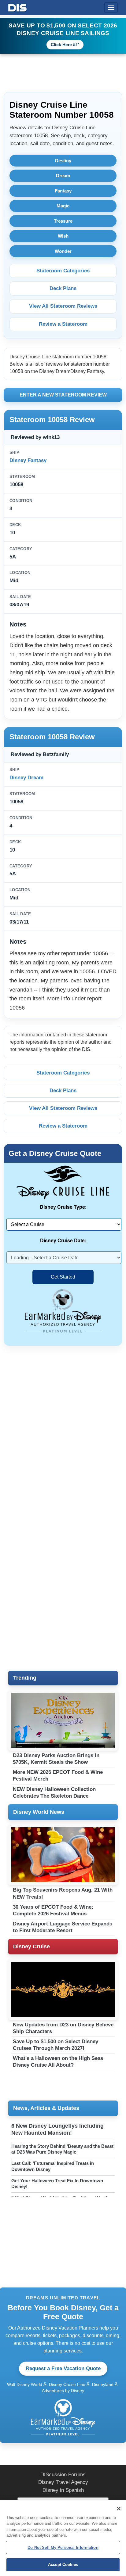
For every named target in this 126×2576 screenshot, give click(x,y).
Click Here (61, 45)
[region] (63, 2538)
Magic (63, 206)
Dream (63, 176)
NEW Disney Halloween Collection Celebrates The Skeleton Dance (54, 1793)
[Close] (119, 2509)
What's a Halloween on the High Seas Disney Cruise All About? (58, 2062)
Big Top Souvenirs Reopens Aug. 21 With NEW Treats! (63, 1893)
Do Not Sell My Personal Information (63, 2547)
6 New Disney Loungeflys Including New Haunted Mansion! (57, 2129)
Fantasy (63, 191)
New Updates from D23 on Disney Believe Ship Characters (63, 2028)
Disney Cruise (31, 1946)
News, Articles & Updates (46, 2108)
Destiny (63, 161)
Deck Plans (63, 288)
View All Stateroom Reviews (63, 306)
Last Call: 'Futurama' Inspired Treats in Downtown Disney (53, 2166)
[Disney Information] (17, 7)
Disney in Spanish (63, 2490)
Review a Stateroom (63, 324)
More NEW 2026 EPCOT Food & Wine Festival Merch (58, 1776)
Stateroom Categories (63, 271)
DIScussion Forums (63, 2475)
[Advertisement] (63, 1419)
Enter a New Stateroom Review (63, 395)
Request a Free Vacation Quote (63, 2368)
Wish (63, 236)
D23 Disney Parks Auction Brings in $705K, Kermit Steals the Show (56, 1759)
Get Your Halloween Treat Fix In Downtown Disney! (57, 2184)
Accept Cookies (63, 2565)
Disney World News (39, 1812)
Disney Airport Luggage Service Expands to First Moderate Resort (63, 1927)
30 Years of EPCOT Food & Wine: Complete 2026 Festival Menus (53, 1910)
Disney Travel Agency (63, 2482)
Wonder (63, 251)
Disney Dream (26, 778)
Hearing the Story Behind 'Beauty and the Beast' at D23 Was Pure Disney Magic (63, 2149)
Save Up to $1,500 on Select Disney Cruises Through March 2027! (56, 2045)
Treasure (63, 221)
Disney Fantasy (28, 460)
